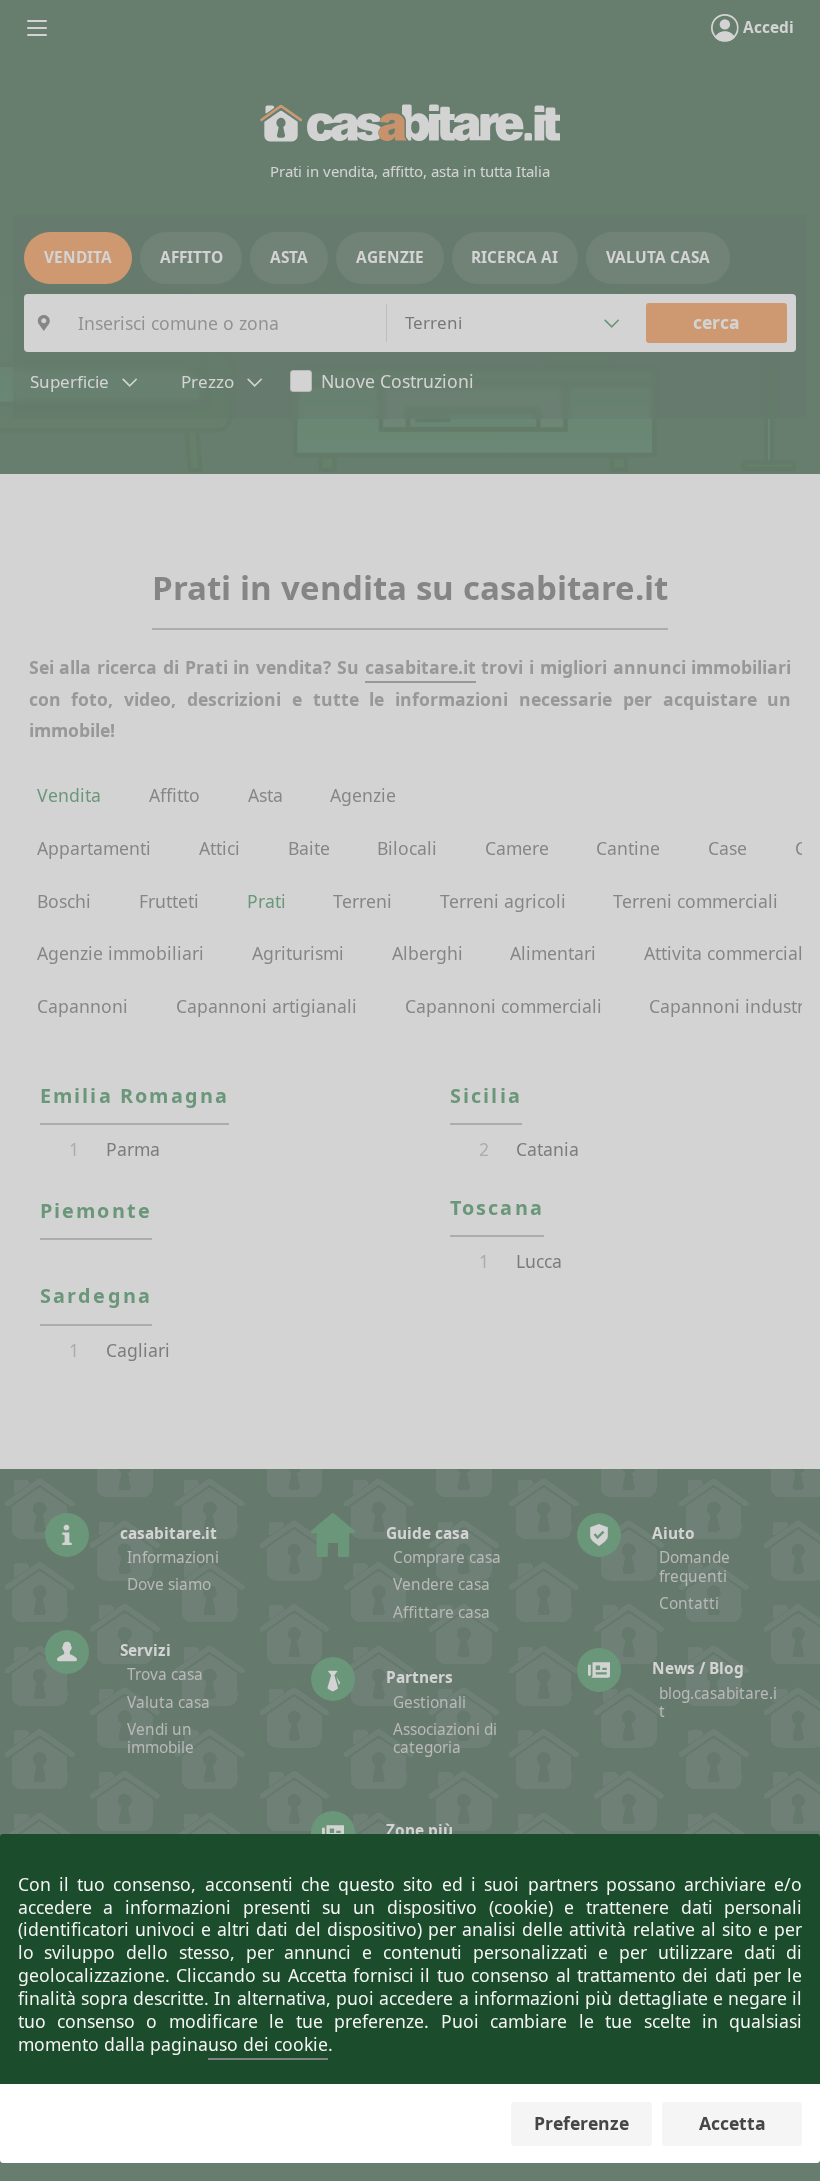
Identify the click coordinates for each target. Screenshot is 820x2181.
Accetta (732, 2123)
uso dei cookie (268, 2044)
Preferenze (581, 2123)
